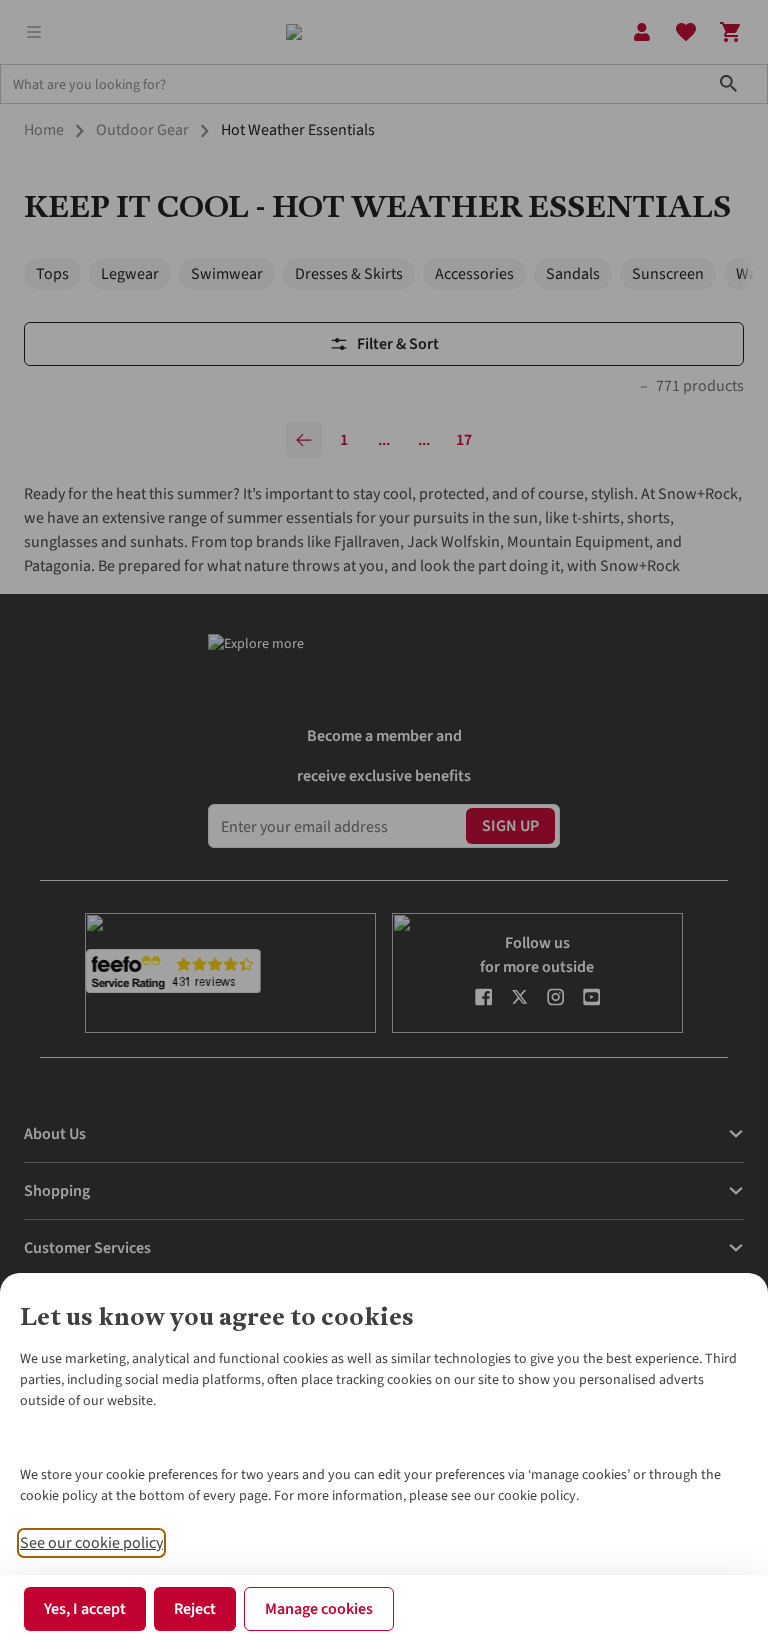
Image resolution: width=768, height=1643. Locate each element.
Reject (195, 1609)
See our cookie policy (91, 1543)
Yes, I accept (85, 1609)
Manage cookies (319, 1609)
